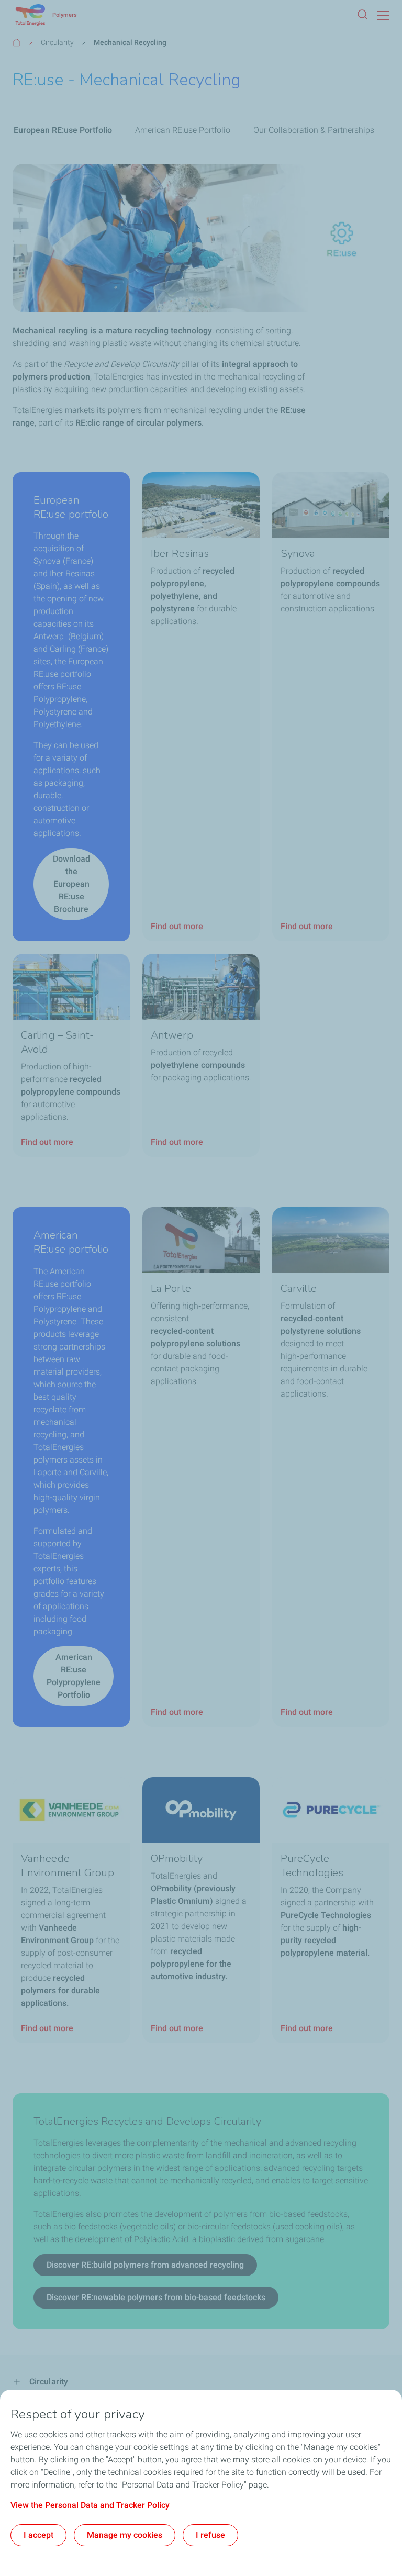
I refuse (210, 2535)
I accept (38, 2535)
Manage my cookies (125, 2535)
